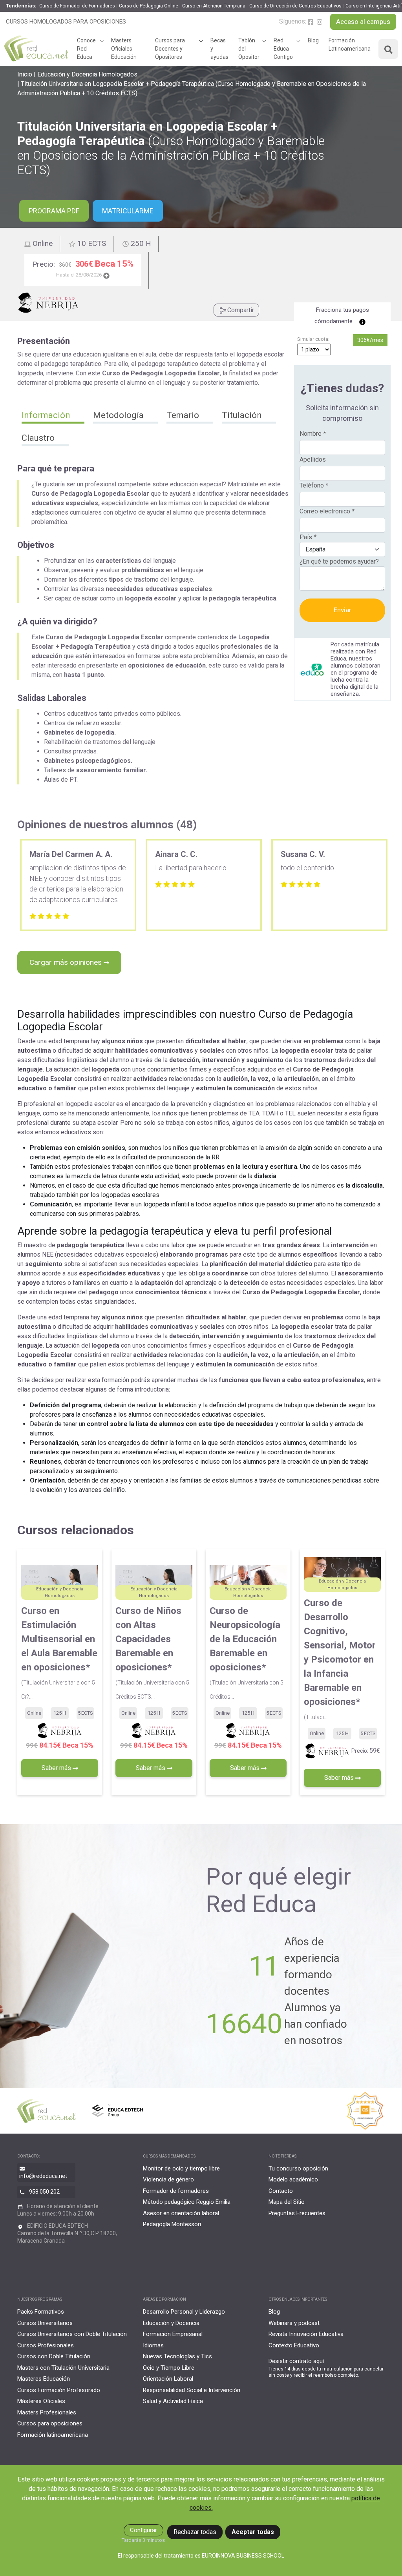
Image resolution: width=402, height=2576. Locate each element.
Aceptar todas (253, 2532)
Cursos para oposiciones (50, 2423)
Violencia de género (168, 2179)
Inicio (25, 74)
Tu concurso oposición (298, 2168)
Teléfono (314, 485)
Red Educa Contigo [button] (283, 49)
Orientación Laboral (168, 2379)
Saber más (57, 1768)
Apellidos (313, 459)
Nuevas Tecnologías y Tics (177, 2356)
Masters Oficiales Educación (124, 49)
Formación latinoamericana (53, 2435)
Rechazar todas (195, 2532)
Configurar (143, 2530)
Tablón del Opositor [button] (249, 49)
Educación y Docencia (171, 2323)
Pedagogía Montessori (172, 2224)
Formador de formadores (176, 2191)
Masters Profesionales (47, 2412)
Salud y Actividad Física (173, 2401)
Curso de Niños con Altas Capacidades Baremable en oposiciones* (152, 1653)
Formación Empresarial (173, 2334)
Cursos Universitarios (45, 2323)
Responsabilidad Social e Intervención (192, 2390)
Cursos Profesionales (46, 2345)
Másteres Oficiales (41, 2401)
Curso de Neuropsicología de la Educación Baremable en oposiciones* (247, 1653)
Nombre (313, 434)
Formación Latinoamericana (350, 45)
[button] (53, 416)
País (308, 537)
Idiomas (153, 2345)
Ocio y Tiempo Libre (169, 2368)
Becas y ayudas (219, 49)
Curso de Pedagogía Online (149, 6)
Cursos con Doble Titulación (54, 2356)
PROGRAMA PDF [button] (54, 211)
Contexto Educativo (294, 2345)
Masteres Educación (44, 2379)
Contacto (281, 2191)
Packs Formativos (41, 2312)
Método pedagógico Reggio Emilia (187, 2202)
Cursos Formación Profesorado (59, 2390)
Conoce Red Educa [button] (86, 49)
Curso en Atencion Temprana (214, 6)
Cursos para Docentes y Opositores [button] (170, 49)
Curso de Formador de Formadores (77, 6)
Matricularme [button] (128, 211)
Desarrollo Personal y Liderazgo (184, 2312)
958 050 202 (44, 2192)
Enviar (343, 610)
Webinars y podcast (294, 2323)
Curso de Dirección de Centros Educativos (295, 6)
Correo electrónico (327, 511)
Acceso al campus (363, 22)
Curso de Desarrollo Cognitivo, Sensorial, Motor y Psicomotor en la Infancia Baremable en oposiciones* (340, 1659)
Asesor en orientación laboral (181, 2213)
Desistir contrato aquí (296, 2361)
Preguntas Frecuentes (297, 2213)
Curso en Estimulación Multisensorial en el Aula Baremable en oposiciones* (59, 1653)
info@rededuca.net (43, 2176)
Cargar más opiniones (67, 962)
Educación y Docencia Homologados (87, 74)
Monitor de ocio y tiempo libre (181, 2168)
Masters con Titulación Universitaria (63, 2368)
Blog (313, 40)
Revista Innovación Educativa (306, 2334)
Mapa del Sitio (287, 2202)
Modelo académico (293, 2179)
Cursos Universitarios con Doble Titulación (72, 2334)
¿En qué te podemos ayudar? (339, 561)
